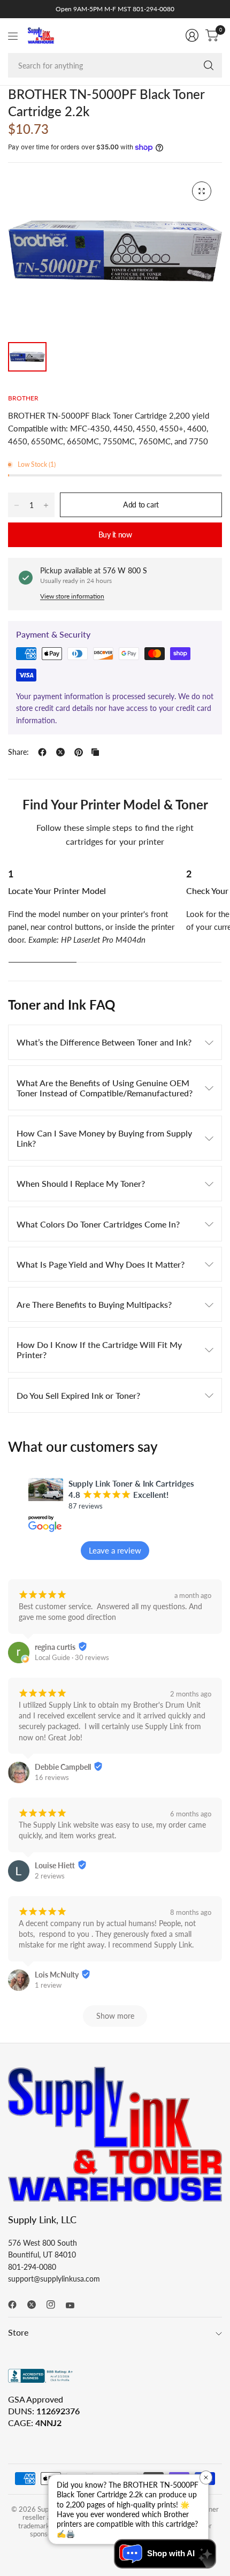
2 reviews (50, 1876)
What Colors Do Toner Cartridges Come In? (98, 1224)
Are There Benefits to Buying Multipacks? (94, 1304)
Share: (18, 752)
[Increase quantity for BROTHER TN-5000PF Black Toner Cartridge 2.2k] (46, 505)
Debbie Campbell (63, 1767)
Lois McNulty (57, 1975)
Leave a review (115, 1550)
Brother (23, 398)
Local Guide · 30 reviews (72, 1657)
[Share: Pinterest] (79, 752)
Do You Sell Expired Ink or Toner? (78, 1395)
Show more (115, 2016)
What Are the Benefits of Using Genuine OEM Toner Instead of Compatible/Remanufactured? (105, 1088)
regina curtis (55, 1647)
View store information (72, 596)
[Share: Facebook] (42, 752)
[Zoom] (202, 191)
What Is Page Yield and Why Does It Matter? (101, 1264)
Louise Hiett (55, 1865)
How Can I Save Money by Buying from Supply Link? (104, 1138)
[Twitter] (36, 2305)
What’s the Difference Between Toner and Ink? (104, 1042)
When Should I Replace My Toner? (81, 1183)
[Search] (209, 65)
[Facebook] (17, 2305)
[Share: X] (60, 752)
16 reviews (52, 1777)
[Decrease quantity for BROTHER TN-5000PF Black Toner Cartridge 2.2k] (17, 505)
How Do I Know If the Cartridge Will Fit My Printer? (99, 1350)
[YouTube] (74, 2306)
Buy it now (115, 535)
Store (18, 2332)
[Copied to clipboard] (95, 752)
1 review (48, 1985)
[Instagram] (55, 2305)
